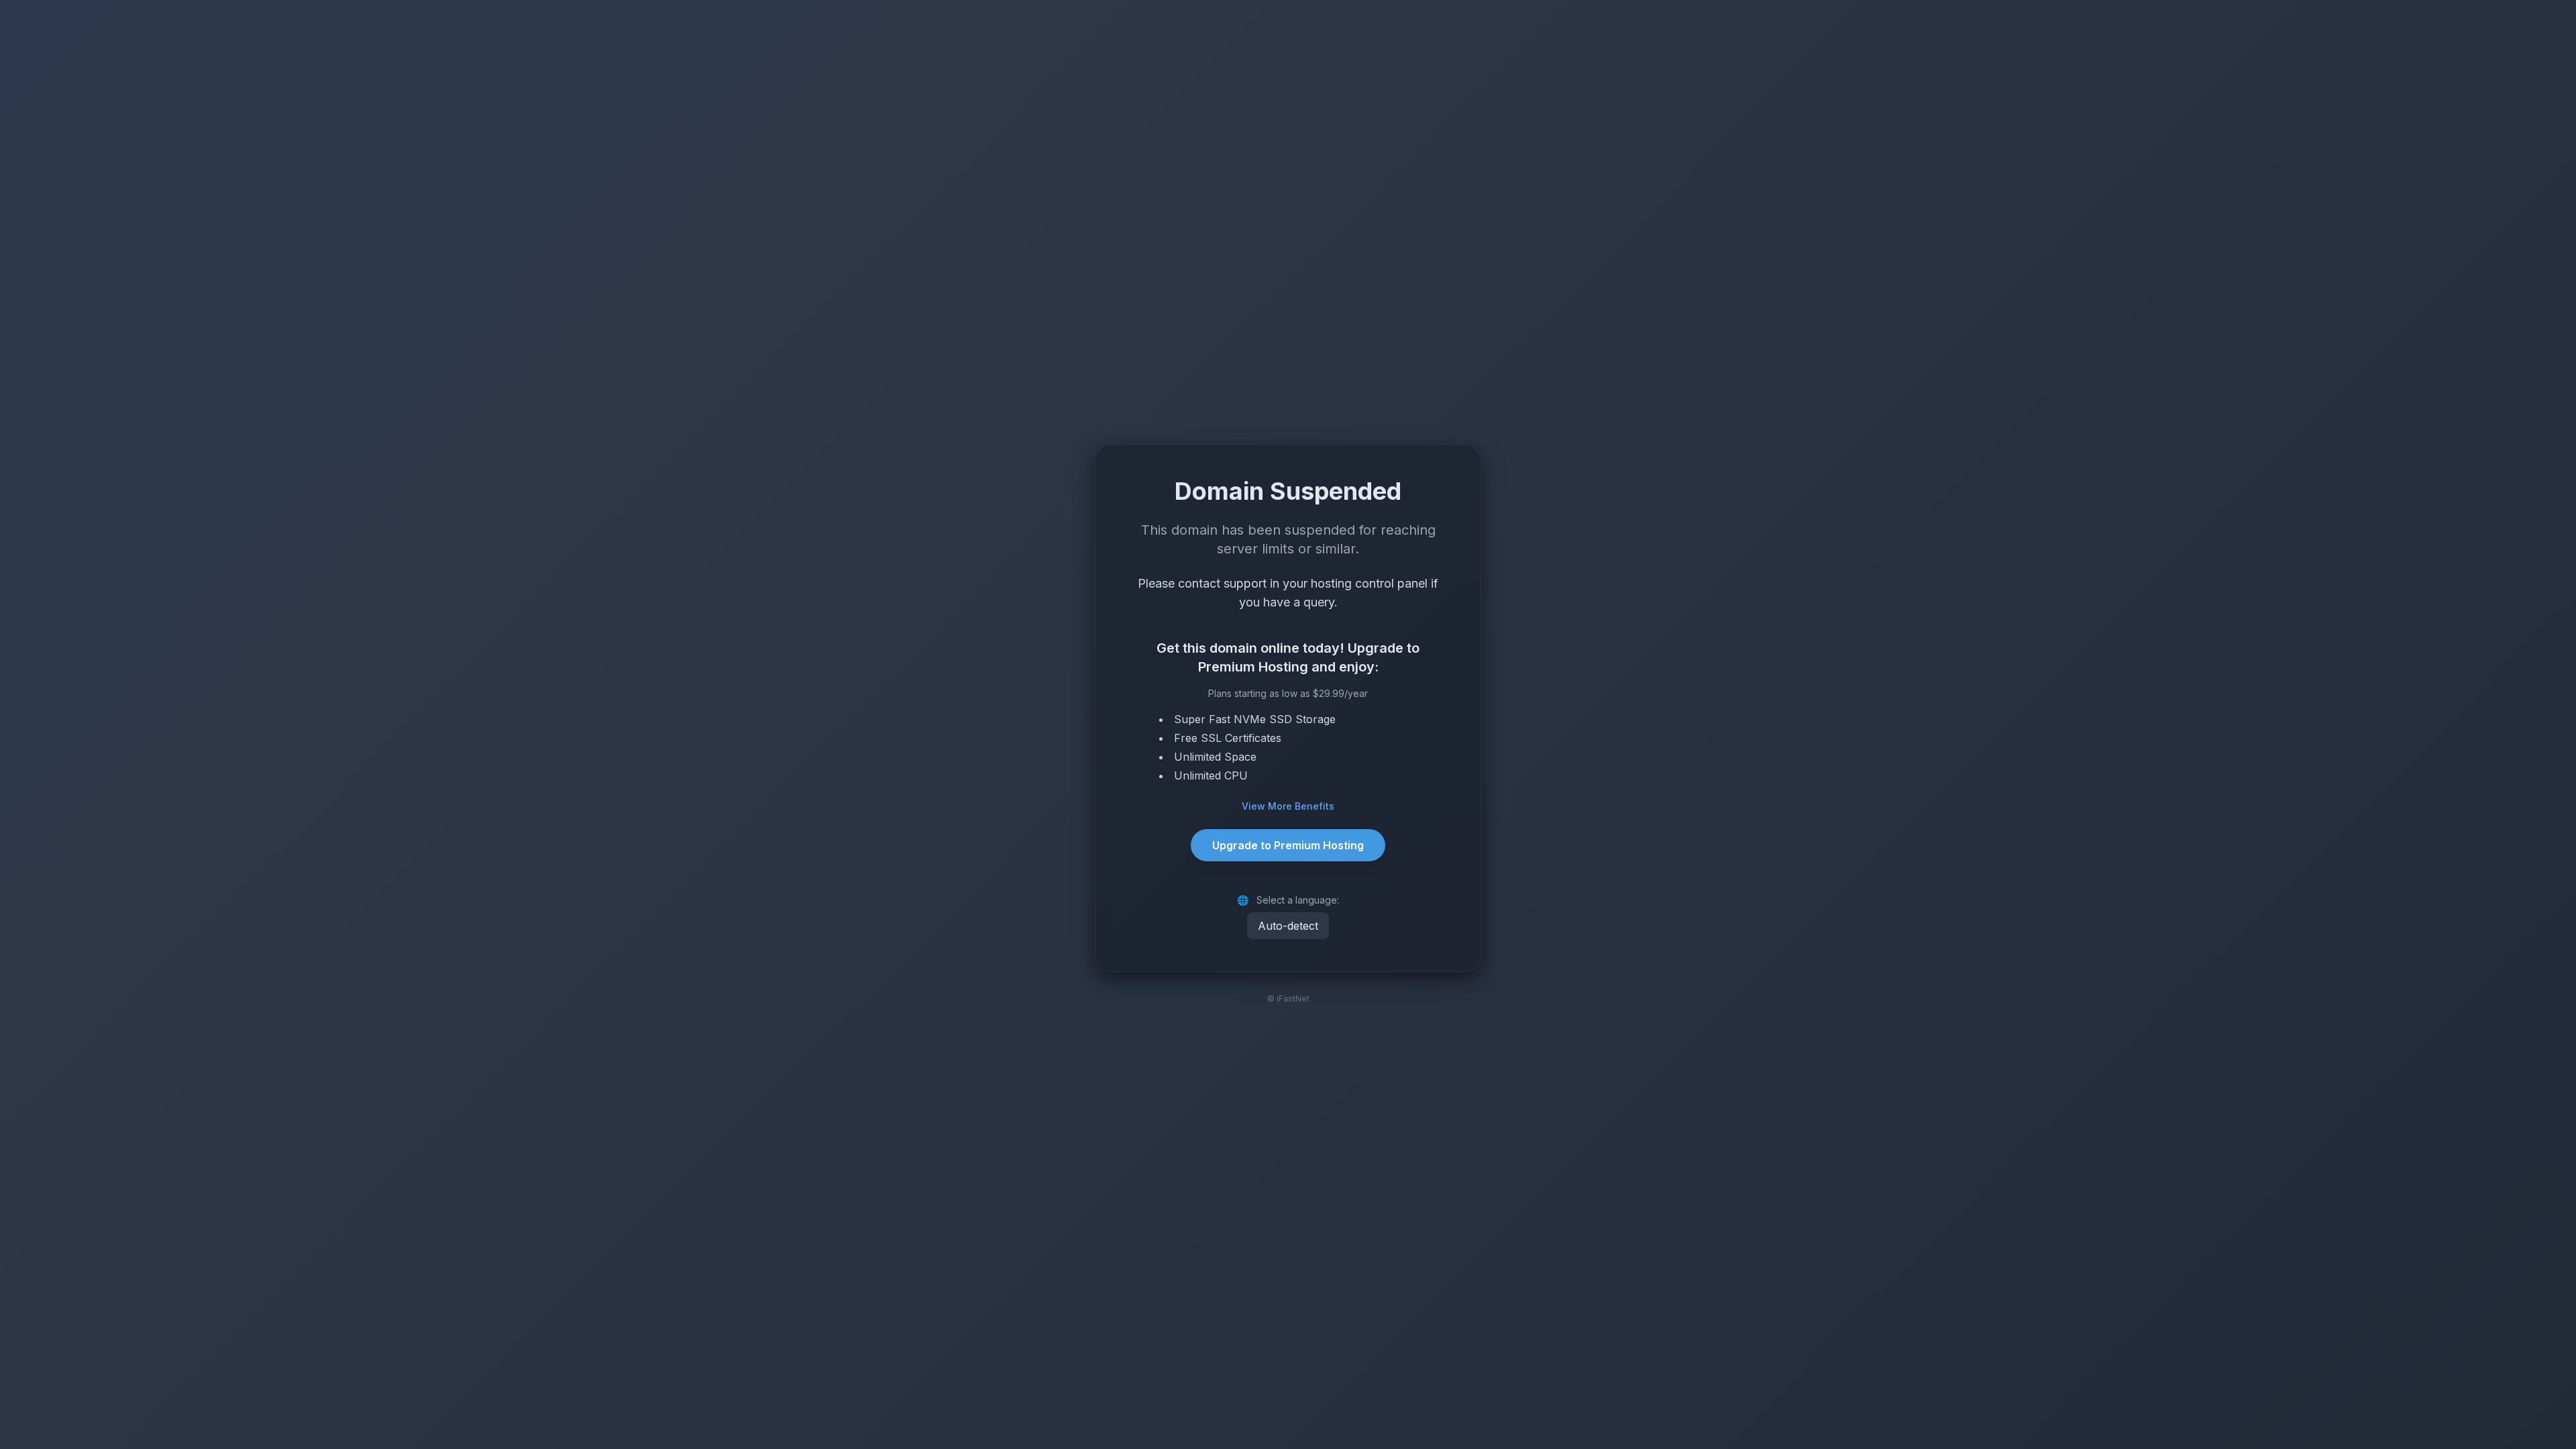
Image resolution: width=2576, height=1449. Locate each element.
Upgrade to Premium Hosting (1288, 845)
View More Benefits (1288, 806)
